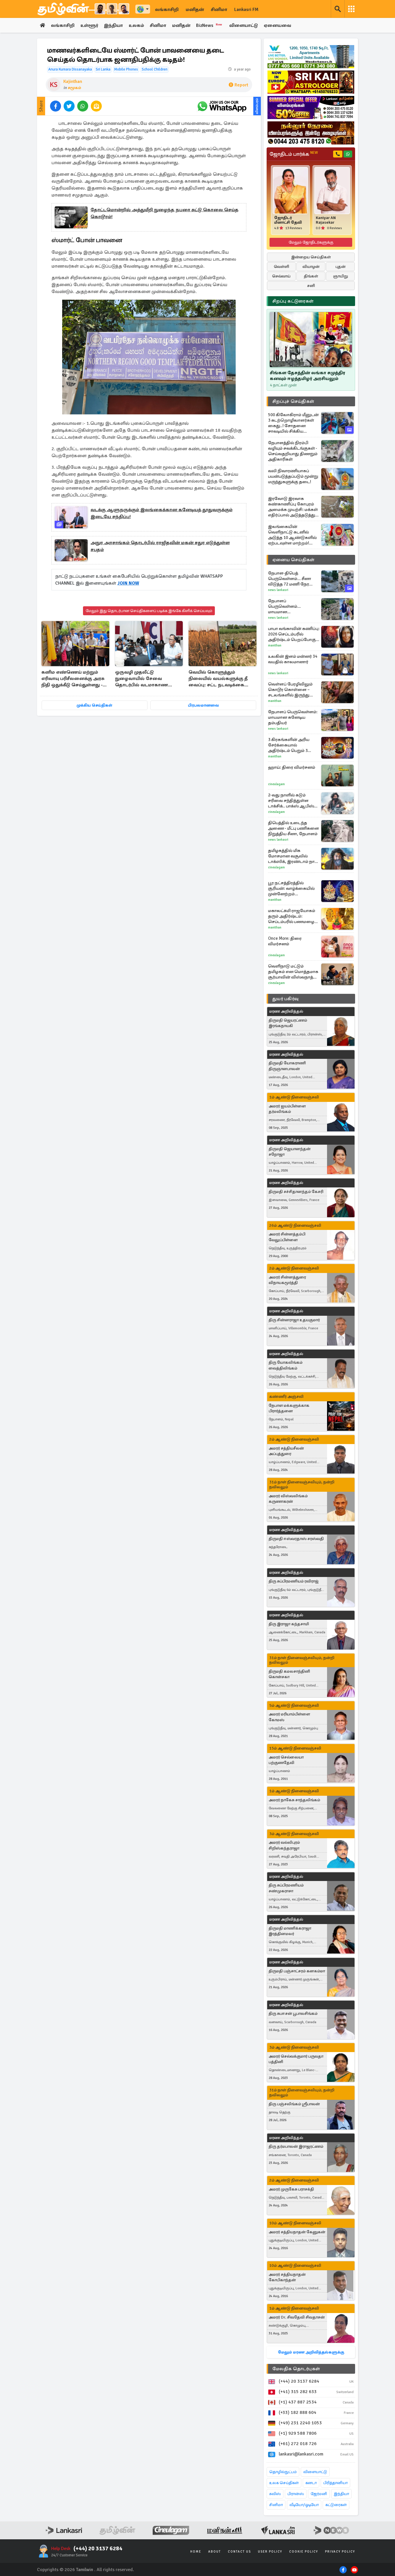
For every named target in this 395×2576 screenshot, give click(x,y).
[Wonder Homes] (311, 57)
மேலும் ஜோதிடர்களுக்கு (311, 242)
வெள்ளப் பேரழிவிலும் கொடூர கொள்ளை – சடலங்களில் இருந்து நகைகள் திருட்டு (290, 690)
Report (241, 85)
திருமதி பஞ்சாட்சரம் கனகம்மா (297, 1971)
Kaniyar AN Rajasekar (326, 220)
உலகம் (136, 25)
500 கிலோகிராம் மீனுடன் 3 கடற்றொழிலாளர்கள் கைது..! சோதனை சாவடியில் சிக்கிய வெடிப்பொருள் (293, 423)
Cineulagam (276, 784)
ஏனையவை (277, 25)
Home (196, 2552)
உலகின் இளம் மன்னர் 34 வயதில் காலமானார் (293, 659)
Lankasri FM (246, 10)
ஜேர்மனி (319, 2494)
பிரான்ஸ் (296, 2494)
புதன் (340, 267)
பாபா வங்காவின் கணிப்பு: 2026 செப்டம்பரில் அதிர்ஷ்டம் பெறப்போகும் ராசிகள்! (294, 634)
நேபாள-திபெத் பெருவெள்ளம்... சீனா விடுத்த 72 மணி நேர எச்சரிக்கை (290, 579)
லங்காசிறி (167, 10)
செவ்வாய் (281, 276)
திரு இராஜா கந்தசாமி (289, 1624)
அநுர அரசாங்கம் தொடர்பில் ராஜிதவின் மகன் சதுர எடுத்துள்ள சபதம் (160, 546)
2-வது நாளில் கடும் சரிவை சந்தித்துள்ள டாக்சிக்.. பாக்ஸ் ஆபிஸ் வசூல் (291, 801)
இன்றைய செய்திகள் (311, 257)
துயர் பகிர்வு (285, 999)
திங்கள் (311, 276)
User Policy (270, 2552)
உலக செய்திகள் (284, 2483)
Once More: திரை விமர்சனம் (285, 941)
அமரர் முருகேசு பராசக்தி (291, 2189)
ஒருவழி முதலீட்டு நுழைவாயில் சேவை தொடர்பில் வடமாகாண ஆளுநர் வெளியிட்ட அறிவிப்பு (142, 679)
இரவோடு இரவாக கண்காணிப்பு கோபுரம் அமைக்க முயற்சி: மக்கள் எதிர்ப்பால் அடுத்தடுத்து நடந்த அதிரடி (293, 507)
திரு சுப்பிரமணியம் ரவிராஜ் (294, 1581)
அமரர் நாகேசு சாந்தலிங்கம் (294, 1800)
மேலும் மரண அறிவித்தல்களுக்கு (311, 2352)
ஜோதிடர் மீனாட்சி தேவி (288, 220)
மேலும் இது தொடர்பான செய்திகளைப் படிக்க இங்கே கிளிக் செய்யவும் (149, 611)
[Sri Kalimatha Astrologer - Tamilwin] (311, 82)
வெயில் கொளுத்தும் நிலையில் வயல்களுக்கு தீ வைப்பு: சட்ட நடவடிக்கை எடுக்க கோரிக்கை (218, 679)
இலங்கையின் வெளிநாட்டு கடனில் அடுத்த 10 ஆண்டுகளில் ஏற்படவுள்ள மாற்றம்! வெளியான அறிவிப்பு (292, 535)
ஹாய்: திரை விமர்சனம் (292, 767)
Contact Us (239, 2552)
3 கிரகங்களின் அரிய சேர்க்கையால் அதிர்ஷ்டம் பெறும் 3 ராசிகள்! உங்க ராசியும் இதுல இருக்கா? (290, 745)
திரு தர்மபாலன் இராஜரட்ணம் (296, 2146)
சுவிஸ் (275, 2494)
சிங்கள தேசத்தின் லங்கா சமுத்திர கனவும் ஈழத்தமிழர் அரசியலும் (308, 376)
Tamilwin (85, 2570)
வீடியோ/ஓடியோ (304, 2505)
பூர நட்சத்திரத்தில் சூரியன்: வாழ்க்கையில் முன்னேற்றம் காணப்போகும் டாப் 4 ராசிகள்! (291, 888)
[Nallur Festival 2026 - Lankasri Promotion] (311, 133)
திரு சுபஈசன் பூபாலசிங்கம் (293, 2013)
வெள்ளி (282, 267)
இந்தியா (113, 25)
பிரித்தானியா (335, 2483)
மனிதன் (195, 10)
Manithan (275, 645)
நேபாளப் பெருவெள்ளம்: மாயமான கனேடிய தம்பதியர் (293, 717)
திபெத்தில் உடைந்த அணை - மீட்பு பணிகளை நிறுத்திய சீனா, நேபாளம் (294, 828)
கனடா (311, 2483)
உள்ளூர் (89, 25)
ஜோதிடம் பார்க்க (294, 154)
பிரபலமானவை (203, 705)
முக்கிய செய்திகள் (94, 705)
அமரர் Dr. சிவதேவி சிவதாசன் (297, 2317)
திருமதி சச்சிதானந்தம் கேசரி (296, 1192)
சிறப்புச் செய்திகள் (293, 401)
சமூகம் (74, 88)
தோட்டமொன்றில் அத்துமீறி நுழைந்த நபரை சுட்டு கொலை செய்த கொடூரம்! (165, 213)
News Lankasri (278, 590)
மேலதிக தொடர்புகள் (296, 2369)
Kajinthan (73, 81)
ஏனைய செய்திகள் (294, 560)
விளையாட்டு (244, 25)
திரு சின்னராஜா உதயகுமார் (294, 1320)
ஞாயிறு (340, 276)
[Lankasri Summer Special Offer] (311, 108)
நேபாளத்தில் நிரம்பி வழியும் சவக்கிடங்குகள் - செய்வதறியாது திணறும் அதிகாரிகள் (293, 451)
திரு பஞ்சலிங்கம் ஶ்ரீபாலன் (294, 2104)
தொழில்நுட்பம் (283, 2472)
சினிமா (219, 10)
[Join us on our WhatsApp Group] (222, 106)
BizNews (209, 25)
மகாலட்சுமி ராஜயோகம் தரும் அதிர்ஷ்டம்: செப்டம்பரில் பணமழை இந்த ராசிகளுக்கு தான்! (292, 916)
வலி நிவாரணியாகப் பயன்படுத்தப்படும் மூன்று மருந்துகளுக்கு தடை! (293, 476)
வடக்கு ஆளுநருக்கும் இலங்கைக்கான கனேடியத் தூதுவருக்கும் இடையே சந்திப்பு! (161, 513)
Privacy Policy (340, 2552)
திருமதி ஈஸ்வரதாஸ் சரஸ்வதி (296, 1539)
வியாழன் (311, 267)
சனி (311, 286)
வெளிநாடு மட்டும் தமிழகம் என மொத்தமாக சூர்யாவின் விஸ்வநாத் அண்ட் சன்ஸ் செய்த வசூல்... (293, 972)
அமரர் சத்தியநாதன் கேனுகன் (297, 2232)
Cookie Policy (304, 2552)
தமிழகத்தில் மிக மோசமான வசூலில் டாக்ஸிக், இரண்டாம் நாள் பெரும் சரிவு (293, 856)
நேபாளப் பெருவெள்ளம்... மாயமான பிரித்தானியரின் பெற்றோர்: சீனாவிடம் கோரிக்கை (290, 606)
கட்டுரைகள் (336, 2505)
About (215, 2552)
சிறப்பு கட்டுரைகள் (293, 301)
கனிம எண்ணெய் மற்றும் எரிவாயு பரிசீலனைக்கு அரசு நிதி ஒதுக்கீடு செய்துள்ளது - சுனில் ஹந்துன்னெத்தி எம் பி (74, 679)
